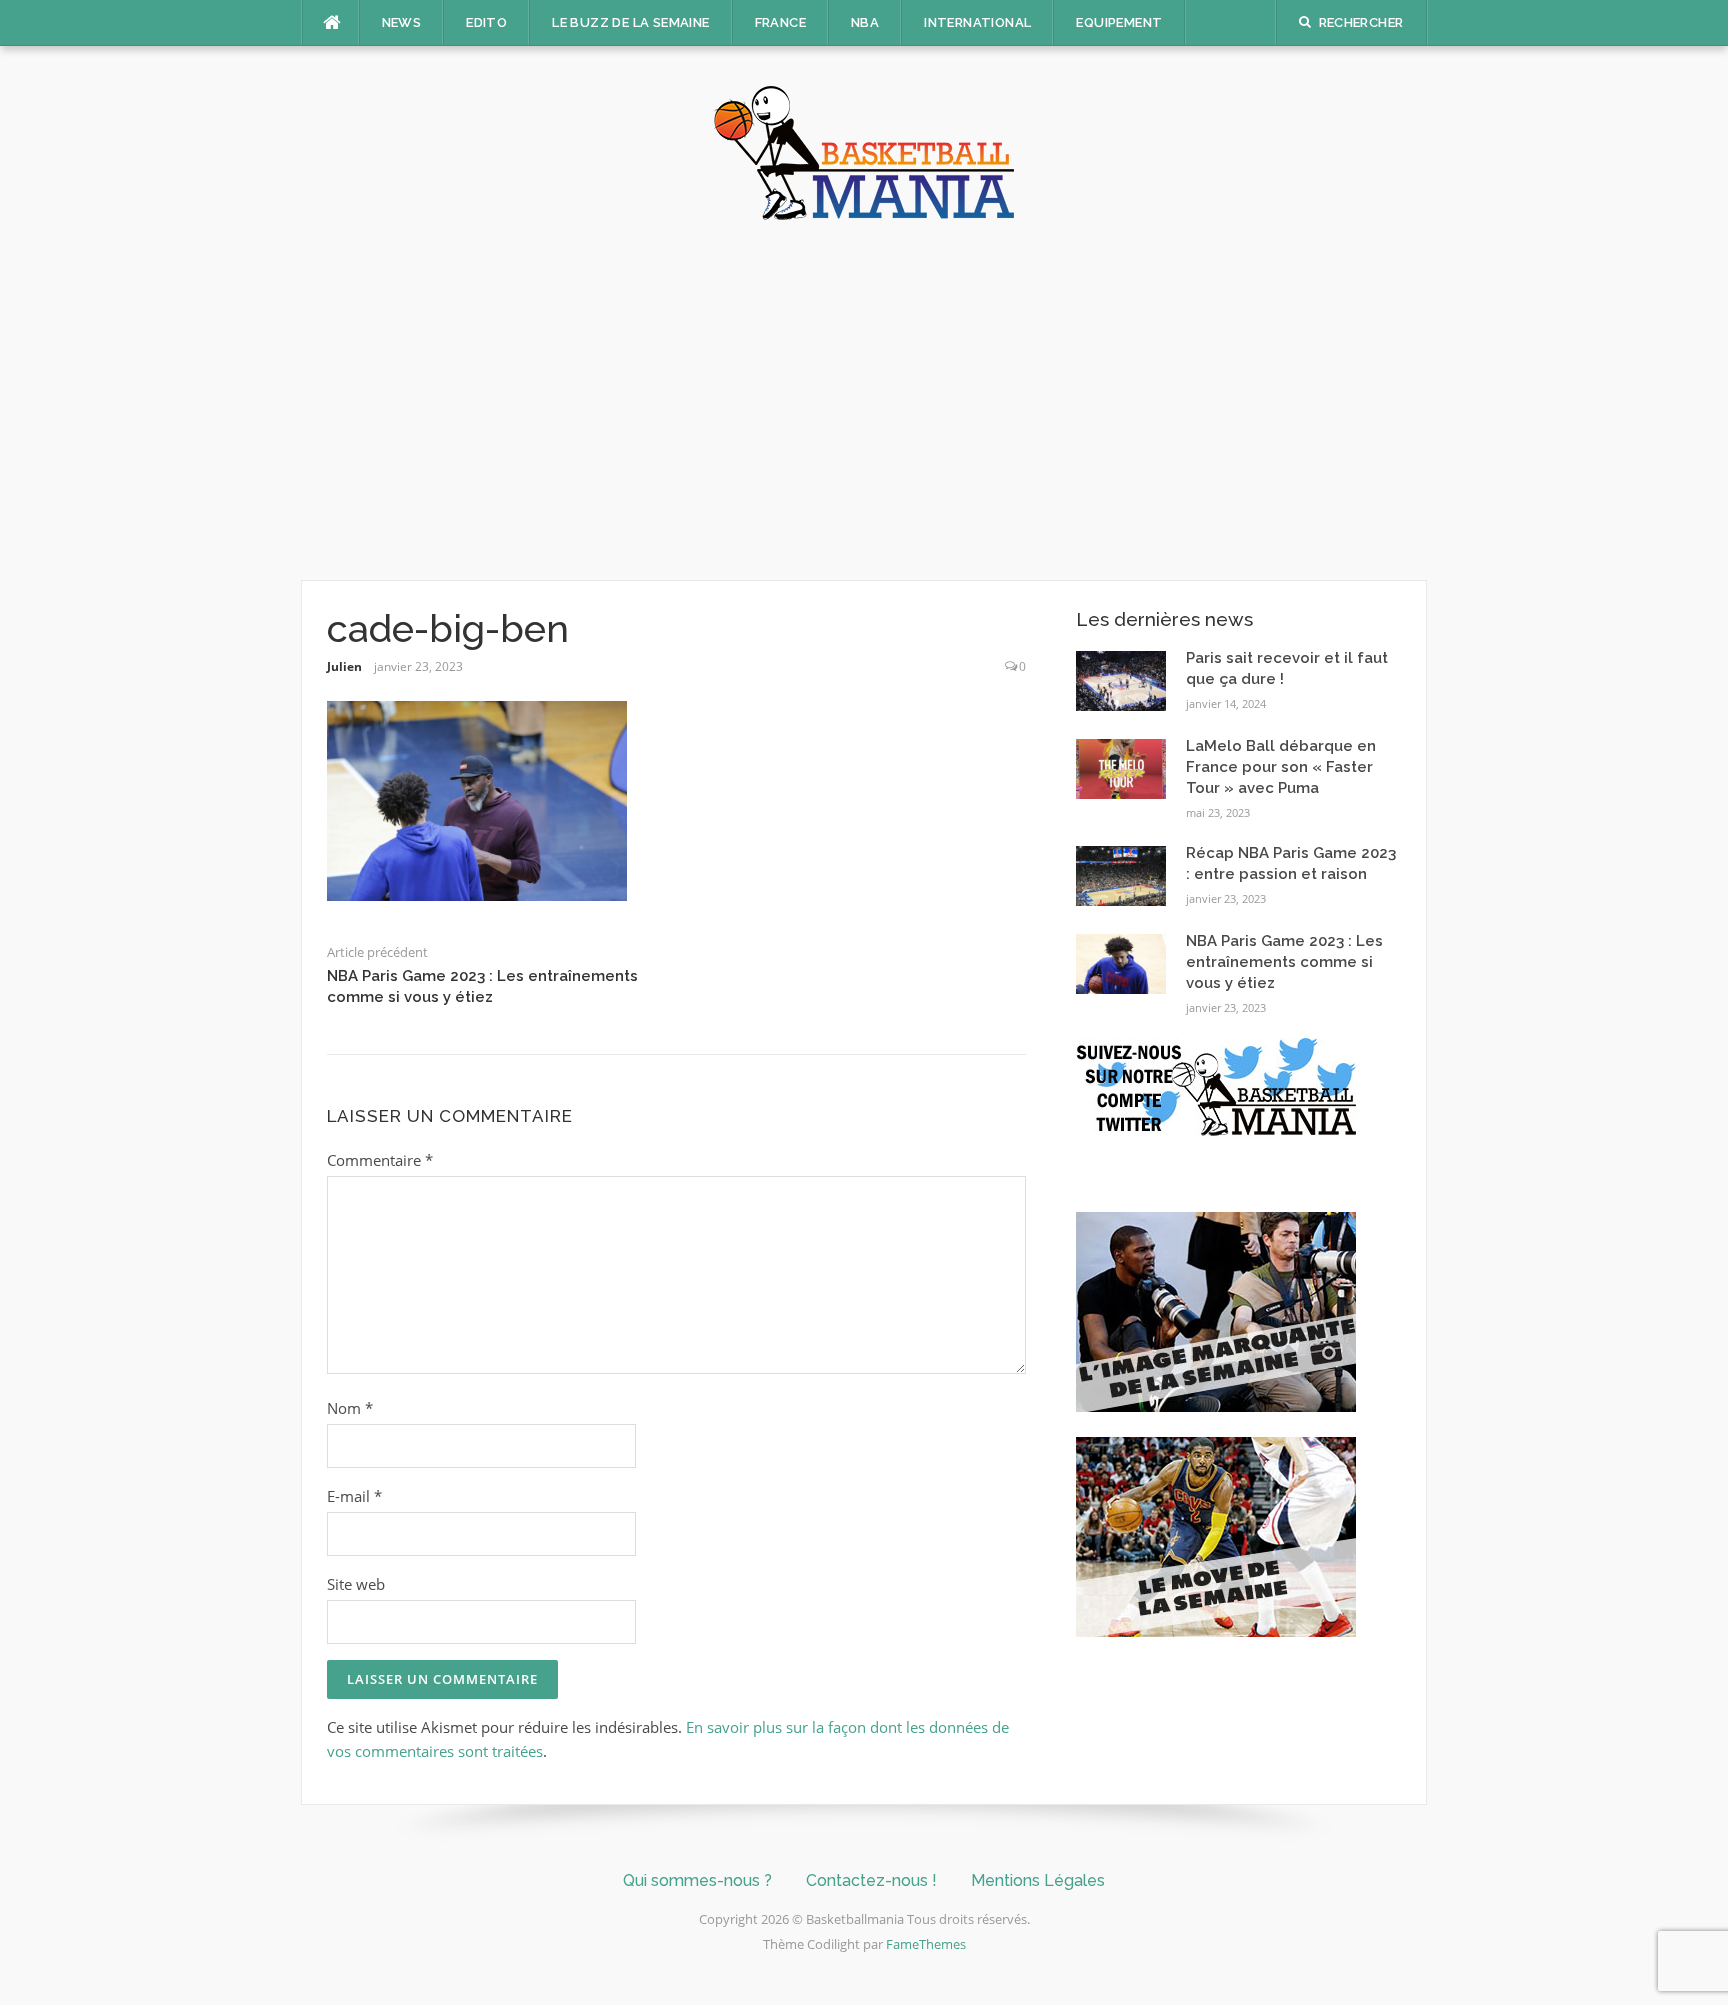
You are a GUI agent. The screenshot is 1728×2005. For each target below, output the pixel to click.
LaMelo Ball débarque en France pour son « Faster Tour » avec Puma (1281, 767)
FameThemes (926, 1944)
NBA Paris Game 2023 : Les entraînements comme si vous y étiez (1284, 962)
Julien (344, 666)
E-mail (354, 1496)
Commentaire (380, 1160)
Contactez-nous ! (871, 1880)
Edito (486, 22)
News (402, 22)
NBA (865, 22)
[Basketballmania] (864, 151)
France (780, 22)
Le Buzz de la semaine (630, 22)
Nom (350, 1408)
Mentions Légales (1038, 1880)
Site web (356, 1584)
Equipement (1119, 22)
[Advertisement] (864, 400)
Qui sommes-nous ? (697, 1880)
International (977, 22)
